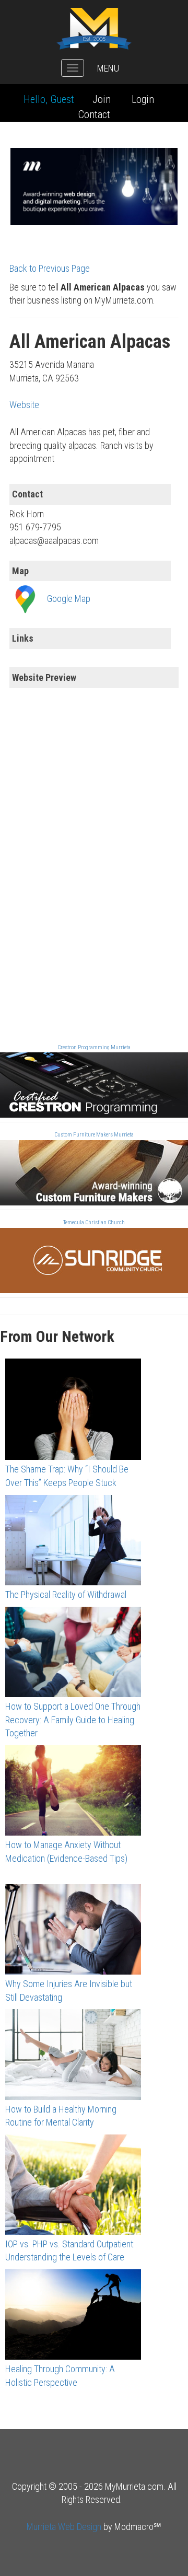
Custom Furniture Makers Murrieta (94, 1135)
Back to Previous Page (50, 268)
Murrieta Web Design (64, 2527)
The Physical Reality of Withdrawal (66, 1594)
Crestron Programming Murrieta (94, 1047)
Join (102, 99)
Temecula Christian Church (94, 1222)
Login (143, 99)
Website (24, 405)
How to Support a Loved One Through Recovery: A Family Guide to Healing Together (73, 1720)
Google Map (69, 599)
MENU (108, 68)
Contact (94, 114)
